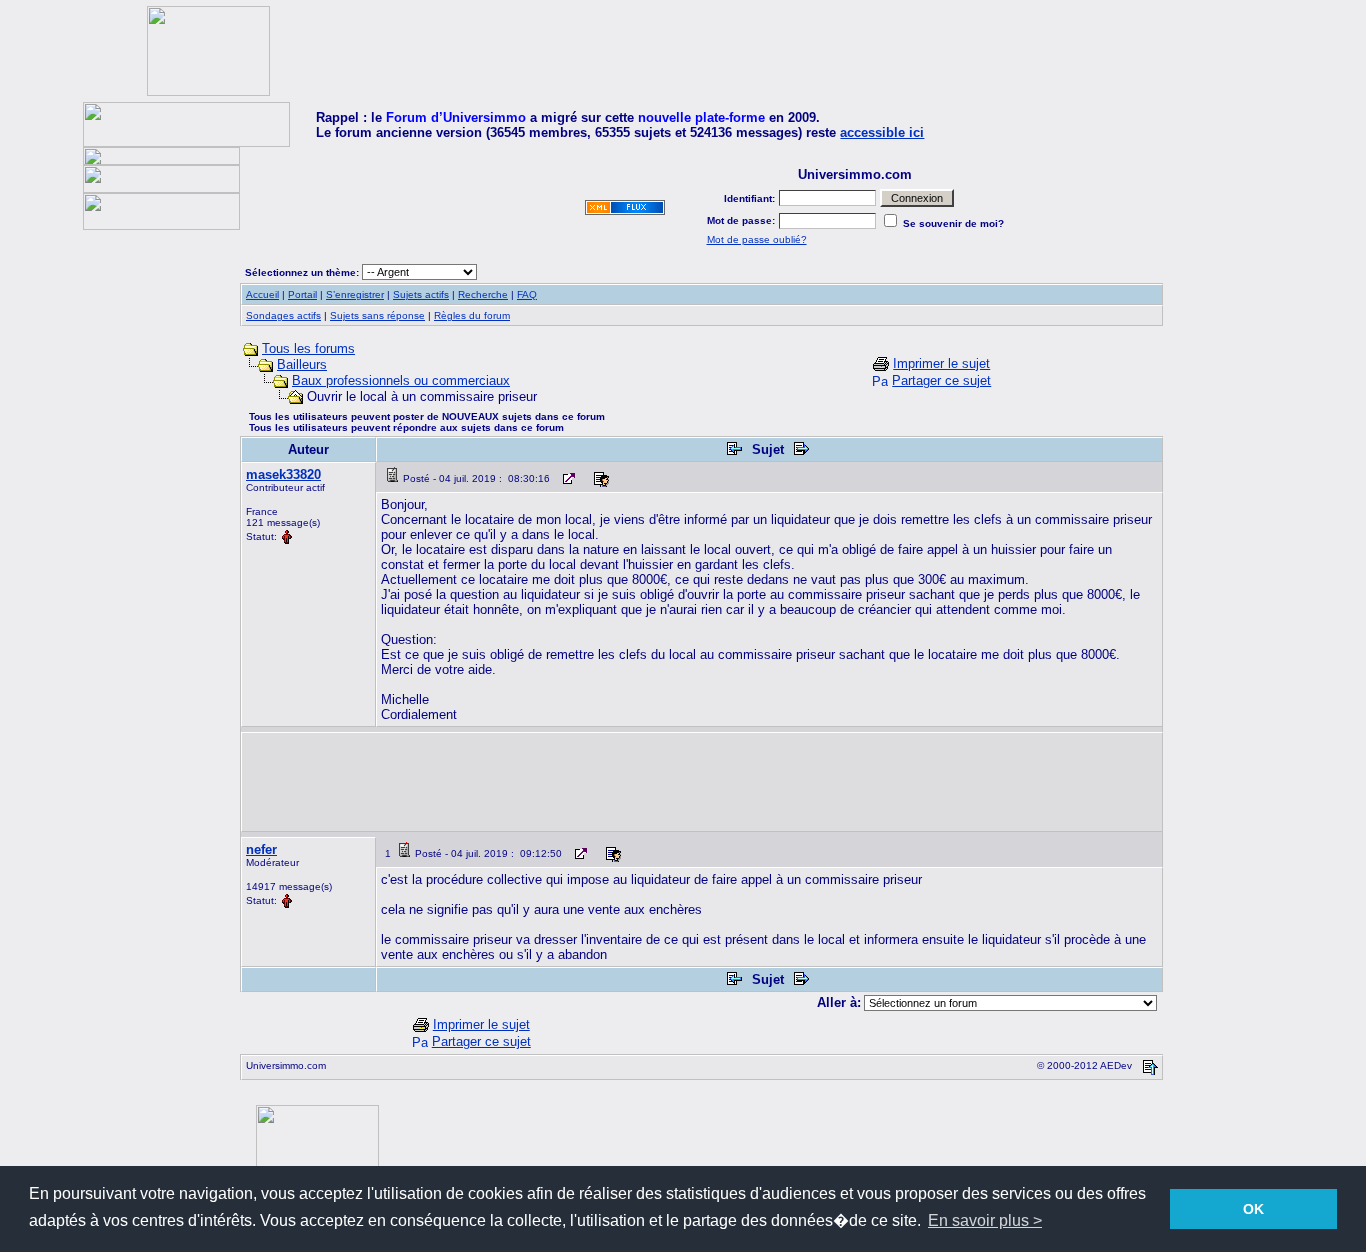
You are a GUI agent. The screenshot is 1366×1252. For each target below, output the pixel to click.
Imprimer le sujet (941, 363)
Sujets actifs (421, 294)
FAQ (527, 294)
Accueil (262, 294)
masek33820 (283, 474)
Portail (302, 294)
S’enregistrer (355, 294)
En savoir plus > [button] (985, 1220)
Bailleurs (302, 364)
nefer (261, 849)
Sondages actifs (283, 315)
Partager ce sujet (941, 380)
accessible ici (882, 132)
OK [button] (1253, 1209)
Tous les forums (308, 348)
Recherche (483, 294)
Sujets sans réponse (377, 315)
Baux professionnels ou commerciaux (401, 380)
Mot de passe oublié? (757, 239)
